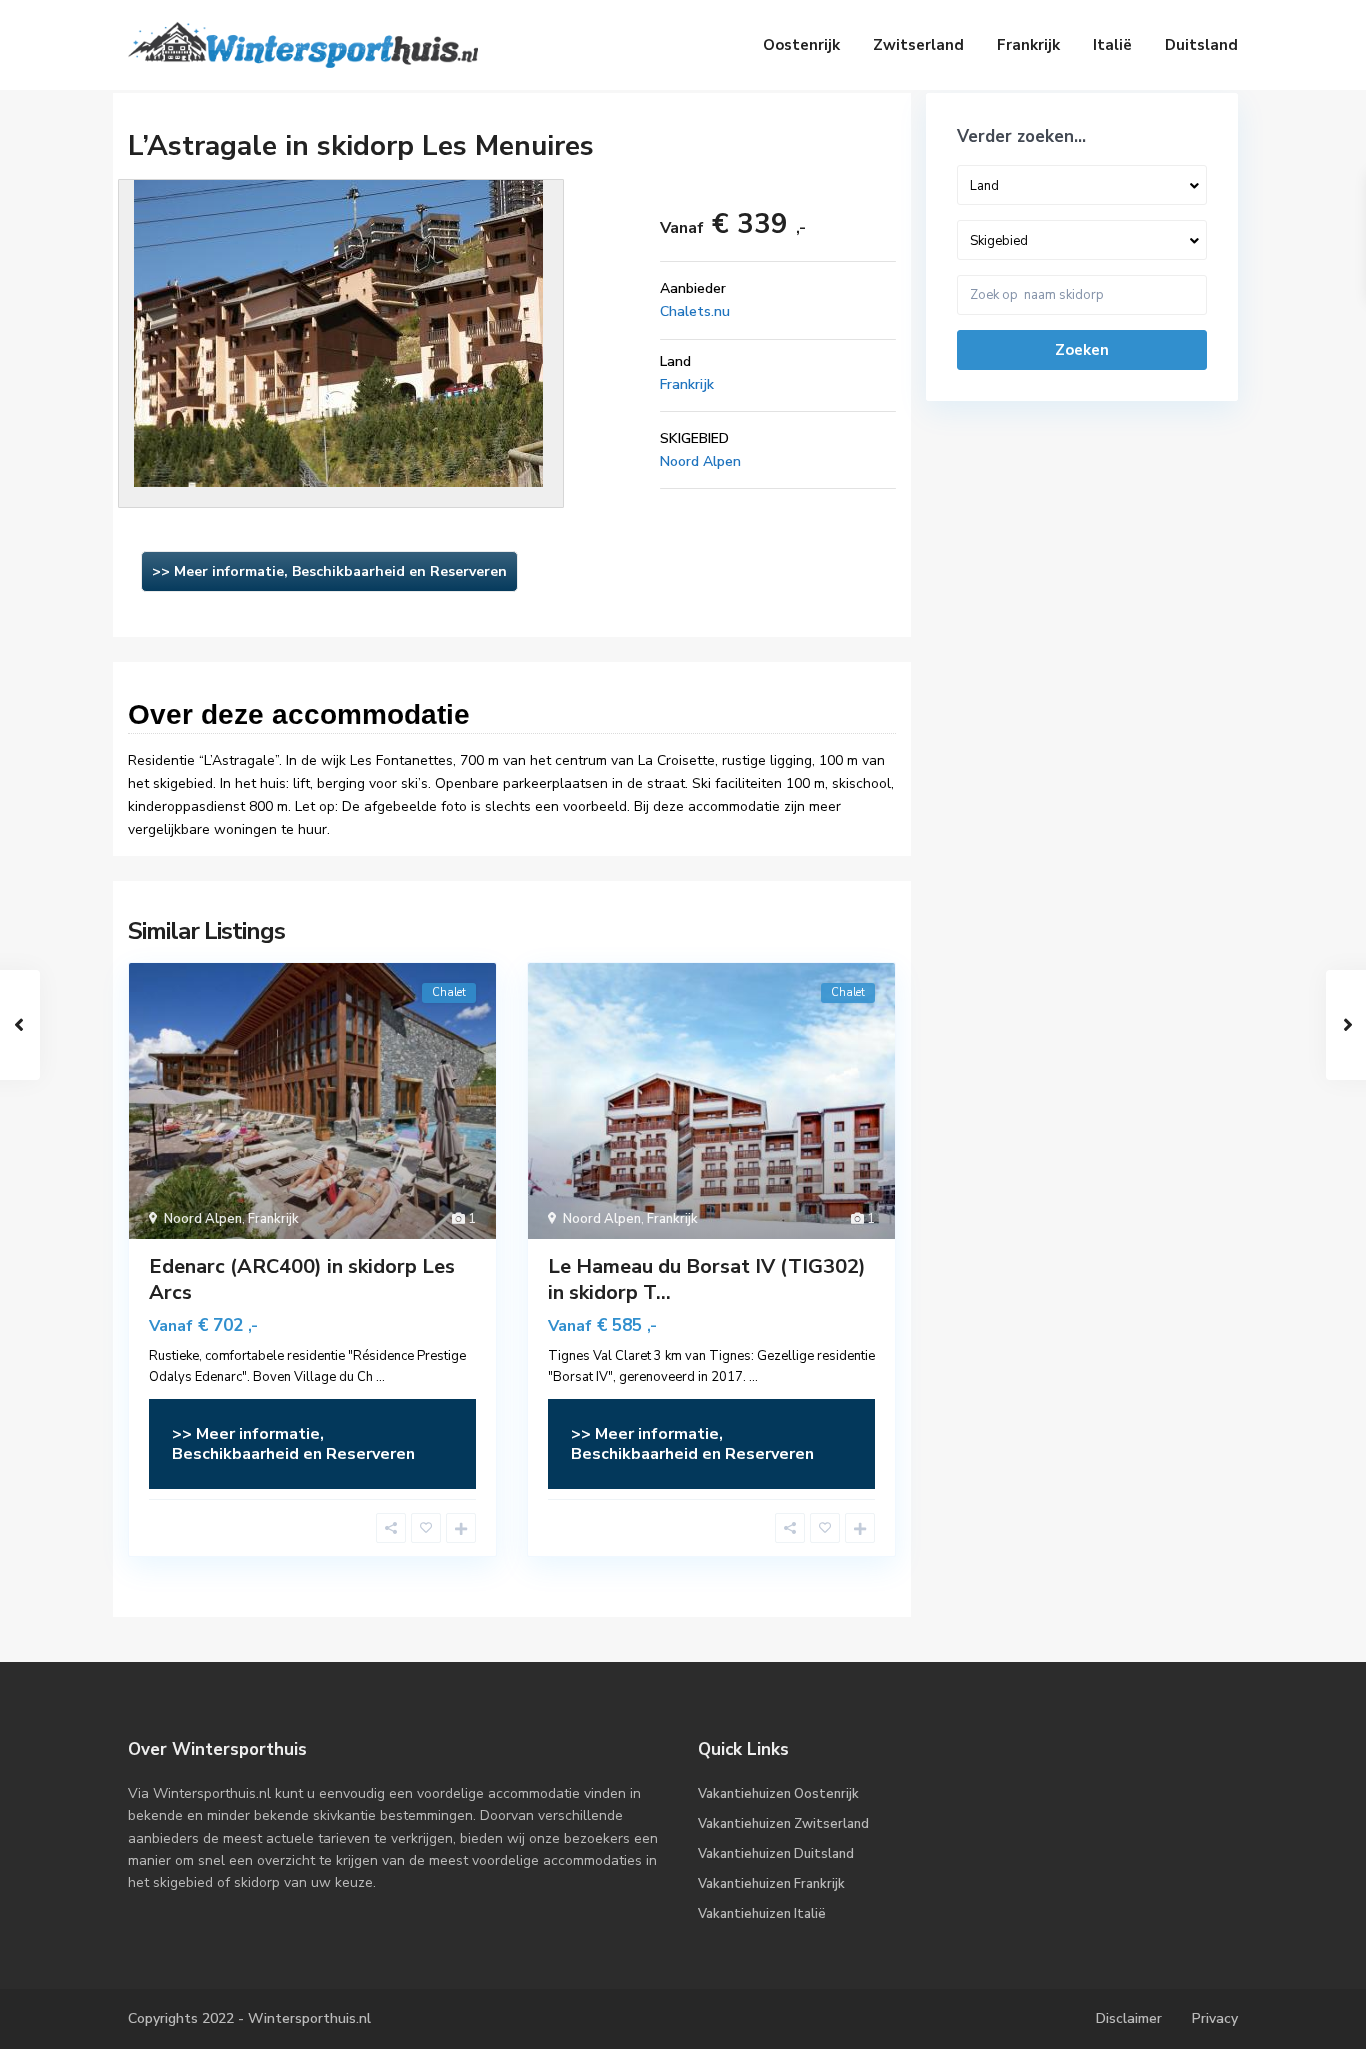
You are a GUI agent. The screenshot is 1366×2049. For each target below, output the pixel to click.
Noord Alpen (700, 461)
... (380, 1377)
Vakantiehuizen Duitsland (776, 1854)
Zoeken (1082, 350)
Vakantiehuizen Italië (762, 1914)
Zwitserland (918, 45)
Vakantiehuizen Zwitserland (783, 1824)
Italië (1112, 45)
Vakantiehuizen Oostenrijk (778, 1794)
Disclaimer (1129, 2018)
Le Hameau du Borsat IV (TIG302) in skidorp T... (707, 1279)
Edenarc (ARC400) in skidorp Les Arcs (302, 1279)
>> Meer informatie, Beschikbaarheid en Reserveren (329, 571)
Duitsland (1201, 45)
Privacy (1215, 2018)
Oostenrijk (801, 45)
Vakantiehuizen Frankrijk (771, 1884)
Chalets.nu (695, 311)
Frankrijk (1028, 45)
